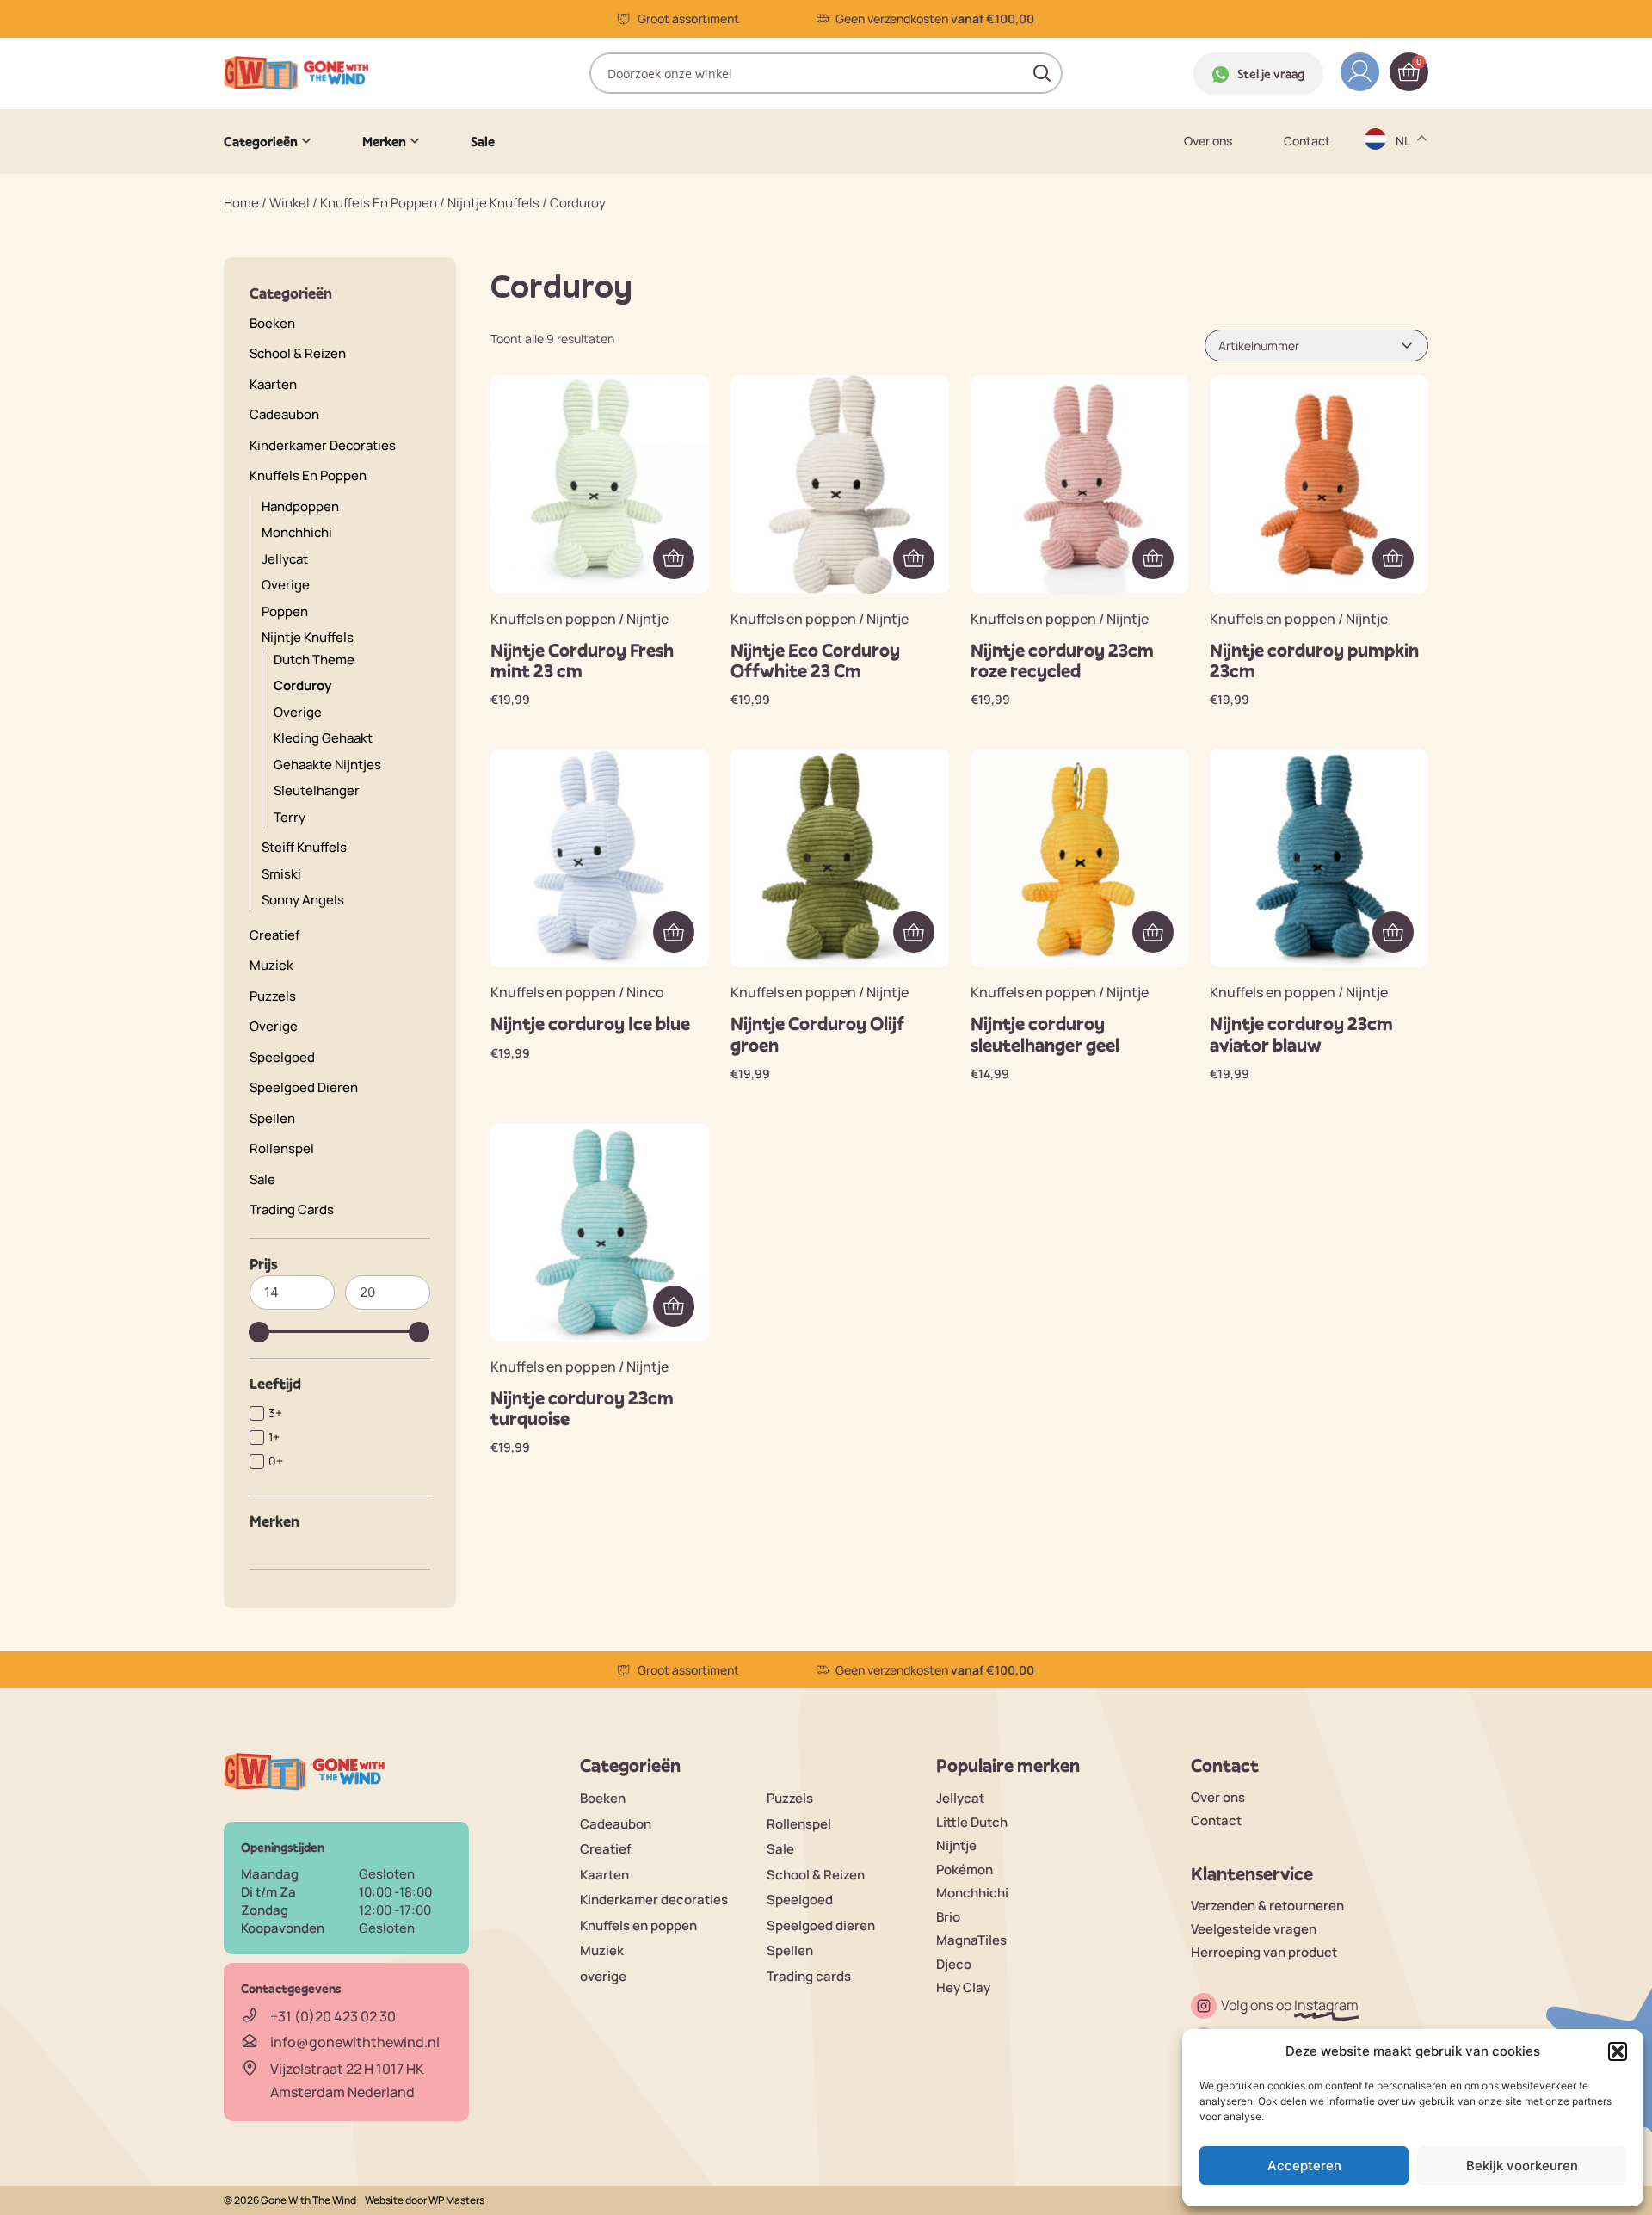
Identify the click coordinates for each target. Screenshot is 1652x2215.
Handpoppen (300, 506)
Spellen (272, 1118)
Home (241, 203)
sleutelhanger (317, 790)
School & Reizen (298, 353)
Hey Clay (963, 1987)
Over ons (1208, 141)
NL (1405, 332)
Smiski (281, 874)
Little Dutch (972, 1822)
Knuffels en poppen (379, 203)
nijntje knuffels (493, 203)
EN (1405, 197)
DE (1405, 164)
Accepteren (1304, 2166)
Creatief (274, 935)
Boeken (272, 323)
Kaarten (273, 384)
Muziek (271, 965)
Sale (262, 1179)
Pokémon (965, 1869)
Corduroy (302, 685)
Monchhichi (297, 532)
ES (1405, 231)
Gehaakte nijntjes (327, 765)
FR (1404, 265)
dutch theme (314, 660)
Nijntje (956, 1845)
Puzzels (273, 996)
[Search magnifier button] (1042, 73)
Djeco (954, 1964)
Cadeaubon (284, 414)
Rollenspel (282, 1148)
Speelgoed (282, 1057)
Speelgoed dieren (304, 1087)
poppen (285, 611)
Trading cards (292, 1209)
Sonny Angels (303, 900)
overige (286, 585)
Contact (1307, 141)
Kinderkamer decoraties (323, 445)
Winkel (290, 203)
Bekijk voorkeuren (1522, 2166)
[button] (1618, 2051)
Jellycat (960, 1798)
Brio (948, 1917)
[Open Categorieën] (306, 141)
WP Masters (456, 2200)
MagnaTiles (971, 1940)
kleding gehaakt (323, 738)
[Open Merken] (415, 141)
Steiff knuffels (304, 847)
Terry (290, 817)
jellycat (285, 559)
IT (1402, 298)
